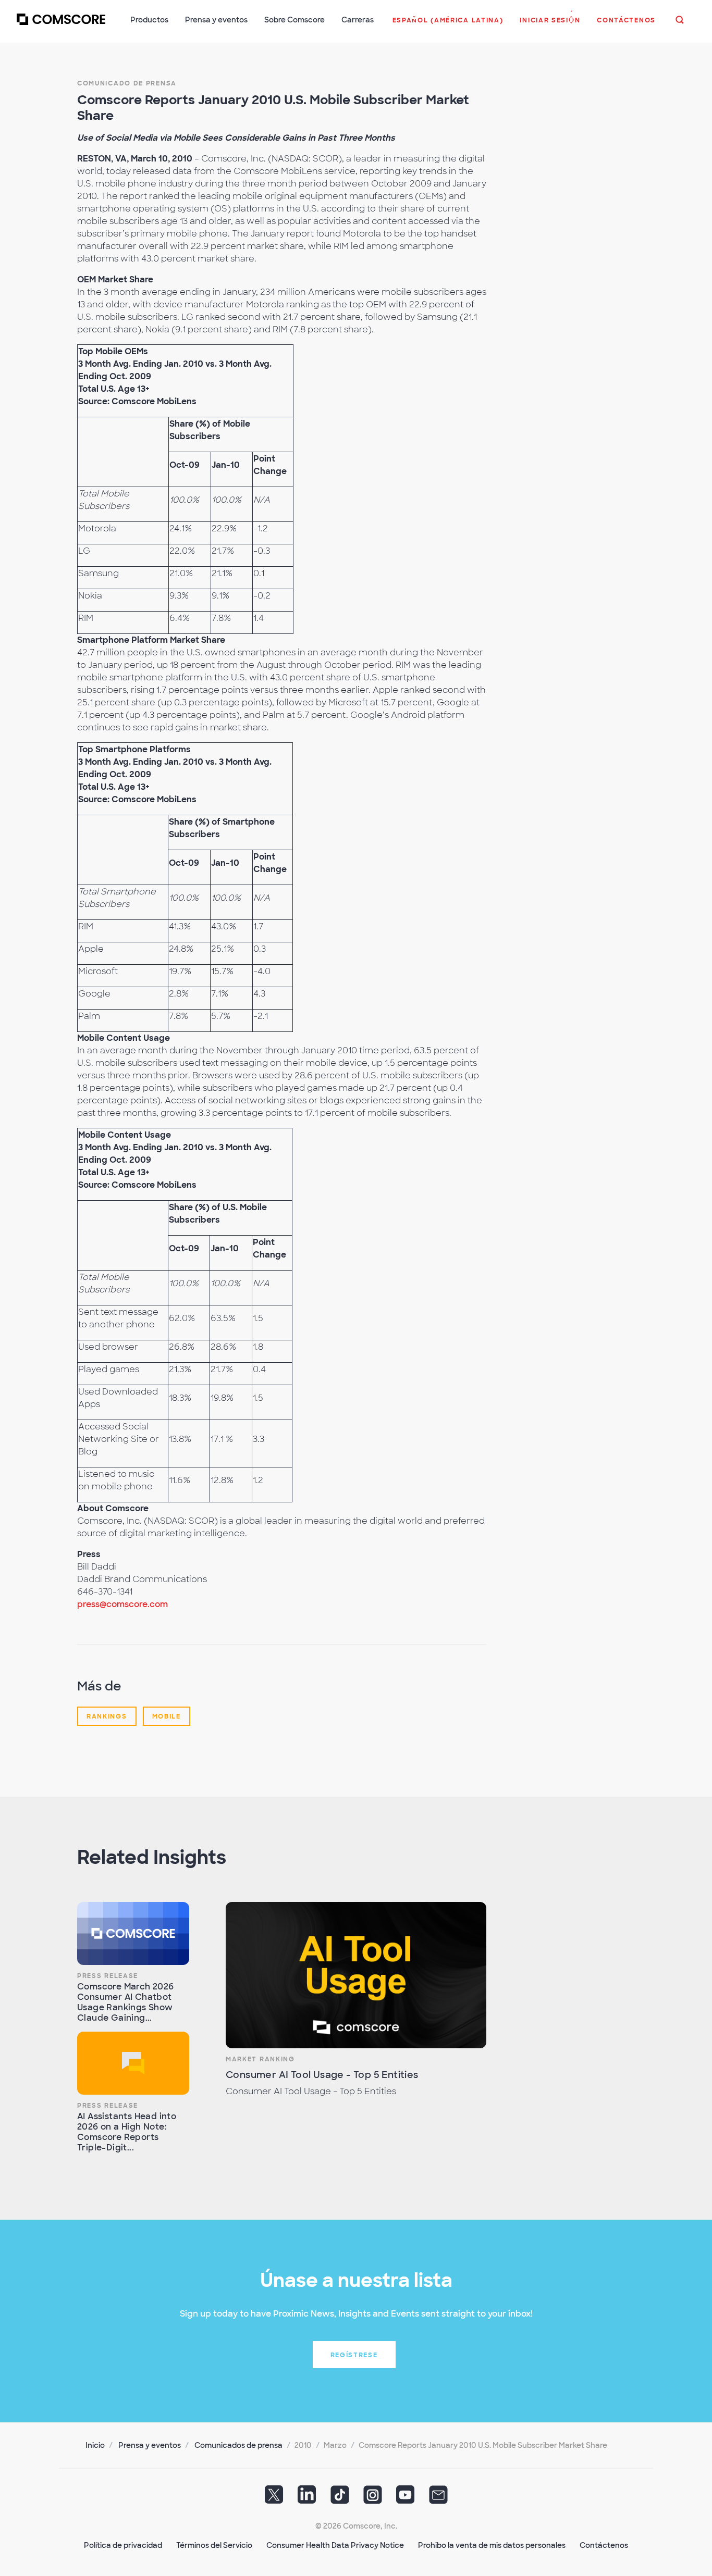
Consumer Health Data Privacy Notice (335, 2545)
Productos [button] (149, 20)
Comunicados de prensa (238, 2445)
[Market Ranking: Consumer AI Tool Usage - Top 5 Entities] (356, 1975)
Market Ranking (260, 2059)
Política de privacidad (123, 2545)
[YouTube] (406, 2498)
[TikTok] (340, 2498)
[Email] (438, 2498)
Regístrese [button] (354, 2355)
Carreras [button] (358, 20)
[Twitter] (274, 2498)
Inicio (95, 2445)
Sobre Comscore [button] (294, 20)
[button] (448, 26)
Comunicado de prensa (127, 83)
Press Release (108, 1976)
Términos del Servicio (214, 2545)
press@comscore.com (122, 1604)
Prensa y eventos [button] (216, 20)
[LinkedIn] (307, 2498)
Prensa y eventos (150, 2445)
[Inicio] (61, 26)
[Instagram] (373, 2498)
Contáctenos (604, 2545)
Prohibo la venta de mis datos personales (492, 2545)
